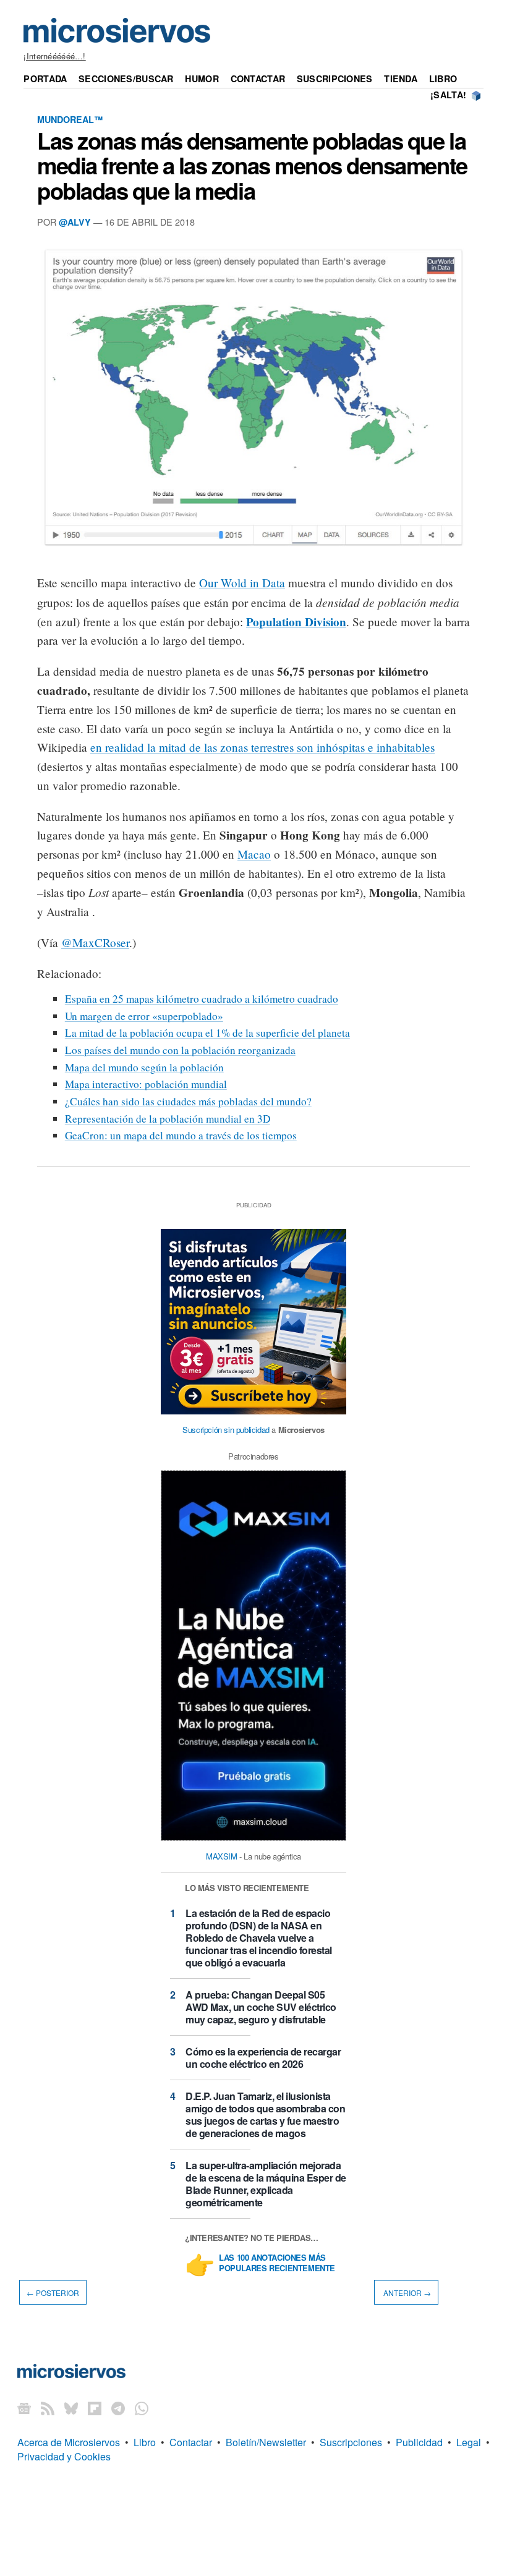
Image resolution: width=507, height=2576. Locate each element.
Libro (443, 79)
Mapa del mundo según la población (144, 1067)
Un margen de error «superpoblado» (144, 1016)
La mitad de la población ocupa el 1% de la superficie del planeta (207, 1033)
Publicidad (419, 2442)
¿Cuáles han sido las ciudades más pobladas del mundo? (188, 1101)
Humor (202, 79)
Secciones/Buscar (126, 79)
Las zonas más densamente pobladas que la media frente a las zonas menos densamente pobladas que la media (252, 165)
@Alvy (75, 222)
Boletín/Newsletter (266, 2442)
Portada (45, 79)
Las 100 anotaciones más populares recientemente (277, 2263)
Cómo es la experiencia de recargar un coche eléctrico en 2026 (263, 2058)
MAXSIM (222, 1856)
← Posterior (53, 2292)
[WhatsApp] (142, 2408)
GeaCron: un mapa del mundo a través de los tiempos (181, 1135)
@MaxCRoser (95, 942)
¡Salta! (448, 95)
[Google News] (24, 2408)
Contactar (258, 79)
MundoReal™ (70, 119)
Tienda (401, 79)
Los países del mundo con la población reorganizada (180, 1050)
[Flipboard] (95, 2408)
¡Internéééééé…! (54, 56)
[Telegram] (118, 2408)
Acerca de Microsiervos (69, 2442)
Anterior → (406, 2292)
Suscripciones (335, 79)
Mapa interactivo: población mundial (146, 1084)
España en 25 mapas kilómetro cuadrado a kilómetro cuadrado (202, 999)
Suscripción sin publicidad (226, 1430)
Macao (254, 854)
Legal (469, 2442)
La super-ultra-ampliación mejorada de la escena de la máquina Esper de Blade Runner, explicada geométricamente (266, 2184)
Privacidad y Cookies (64, 2456)
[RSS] (48, 2408)
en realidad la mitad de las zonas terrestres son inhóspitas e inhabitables (262, 747)
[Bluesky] (71, 2408)
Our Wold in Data (242, 583)
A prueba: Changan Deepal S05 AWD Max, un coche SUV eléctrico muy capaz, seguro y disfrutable (261, 2007)
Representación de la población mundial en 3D (168, 1119)
